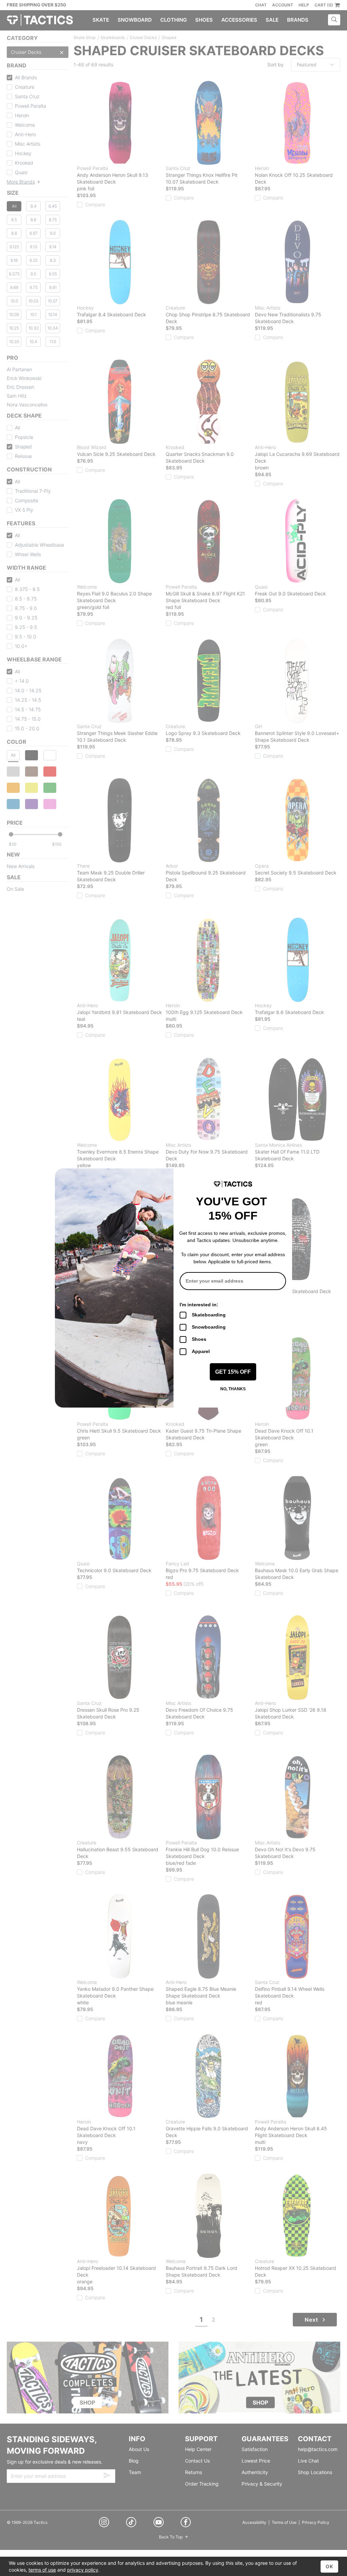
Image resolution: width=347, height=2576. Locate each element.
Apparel (201, 1351)
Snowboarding (209, 1327)
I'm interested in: (199, 1305)
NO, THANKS (233, 1389)
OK (329, 2566)
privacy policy (83, 2570)
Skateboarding (209, 1315)
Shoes (199, 1339)
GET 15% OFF (233, 1372)
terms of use (42, 2570)
